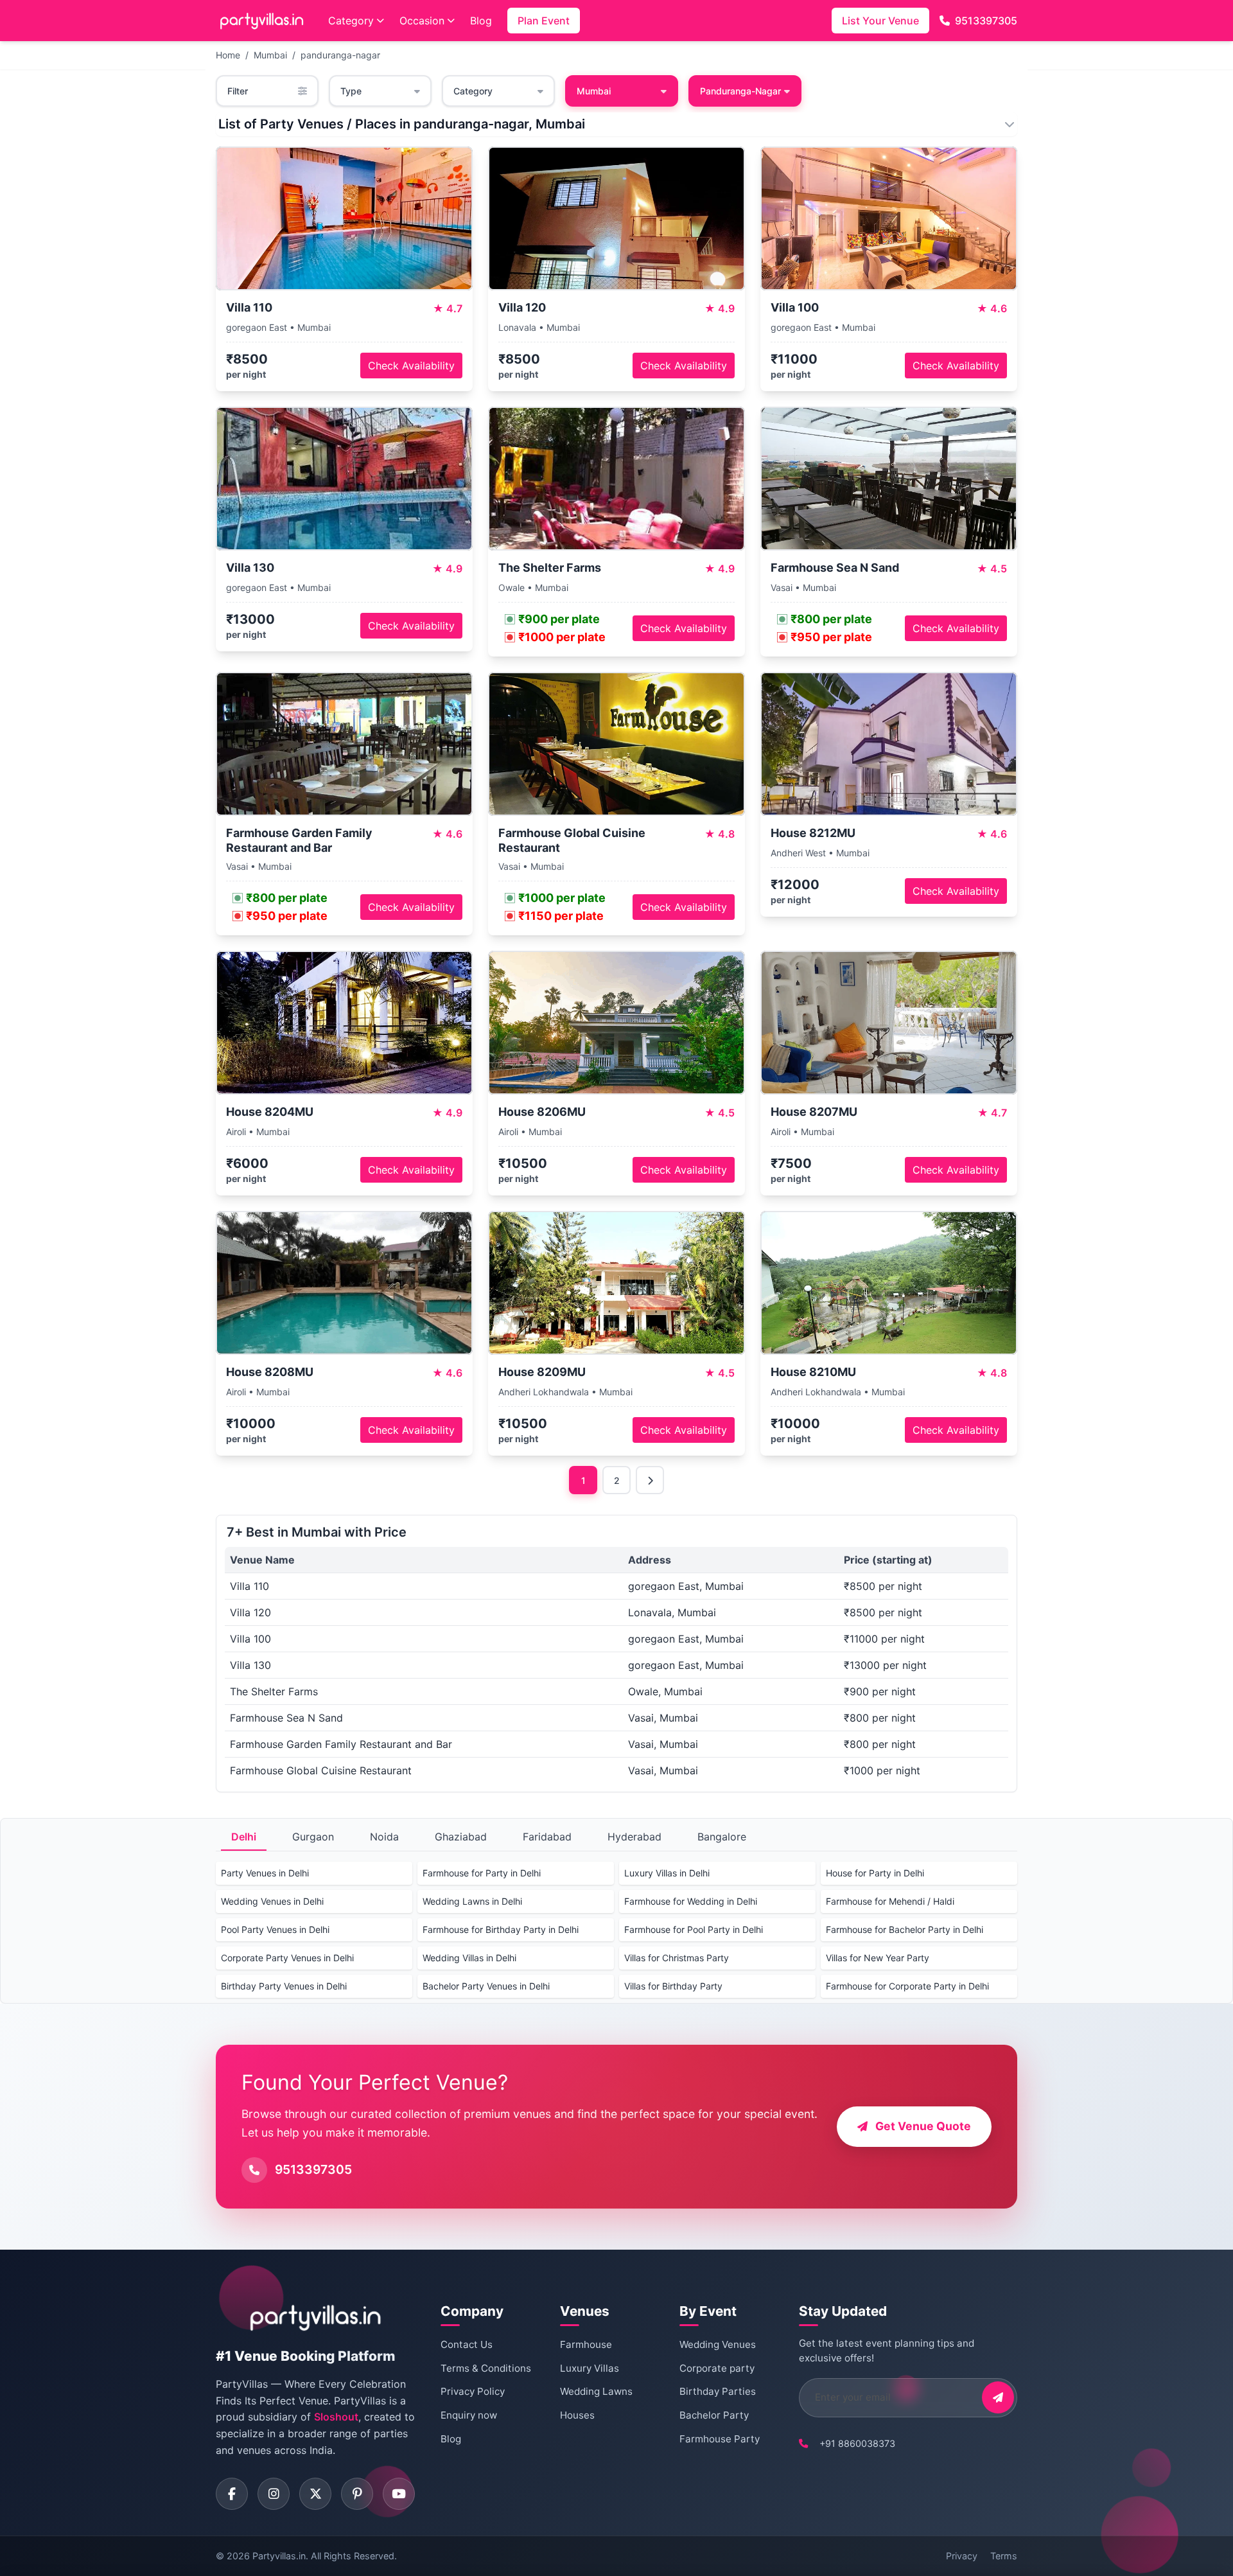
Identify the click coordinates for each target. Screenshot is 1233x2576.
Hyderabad (634, 1837)
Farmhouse (586, 2344)
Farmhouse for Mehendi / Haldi (890, 1901)
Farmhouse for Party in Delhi (482, 1873)
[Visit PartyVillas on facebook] (232, 2494)
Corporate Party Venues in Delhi (287, 1958)
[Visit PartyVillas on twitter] (315, 2494)
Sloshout (336, 2417)
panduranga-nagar (340, 55)
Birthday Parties (718, 2391)
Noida (384, 1837)
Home (228, 55)
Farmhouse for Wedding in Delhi (691, 1901)
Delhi (244, 1837)
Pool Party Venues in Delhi (275, 1929)
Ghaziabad (461, 1837)
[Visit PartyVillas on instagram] (274, 2494)
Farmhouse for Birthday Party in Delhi (501, 1929)
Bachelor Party (714, 2415)
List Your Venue (880, 21)
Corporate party (717, 2368)
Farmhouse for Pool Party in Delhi (694, 1929)
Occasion (422, 21)
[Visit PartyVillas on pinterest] (357, 2494)
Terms (1004, 2556)
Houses (577, 2415)
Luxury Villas (590, 2368)
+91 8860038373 (857, 2443)
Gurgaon (313, 1837)
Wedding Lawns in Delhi (472, 1901)
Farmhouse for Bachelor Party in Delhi (905, 1929)
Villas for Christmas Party (677, 1958)
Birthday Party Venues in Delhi (284, 1986)
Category (351, 21)
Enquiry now (469, 2415)
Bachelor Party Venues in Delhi (486, 1986)
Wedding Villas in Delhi (469, 1958)
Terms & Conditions (486, 2368)
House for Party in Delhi (875, 1873)
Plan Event (544, 21)
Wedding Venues (718, 2344)
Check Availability (411, 366)
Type (351, 91)
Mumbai (270, 55)
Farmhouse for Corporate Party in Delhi (907, 1986)
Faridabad (547, 1837)
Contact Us (467, 2344)
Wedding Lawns (596, 2391)
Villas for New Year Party (878, 1958)
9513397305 (986, 21)
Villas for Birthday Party (673, 1986)
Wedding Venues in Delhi (272, 1901)
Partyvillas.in (279, 2556)
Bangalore (722, 1837)
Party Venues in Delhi (265, 1873)
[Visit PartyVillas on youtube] (399, 2494)
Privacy (962, 2556)
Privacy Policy (473, 2391)
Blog (481, 21)
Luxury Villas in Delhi (667, 1873)
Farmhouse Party (720, 2439)
